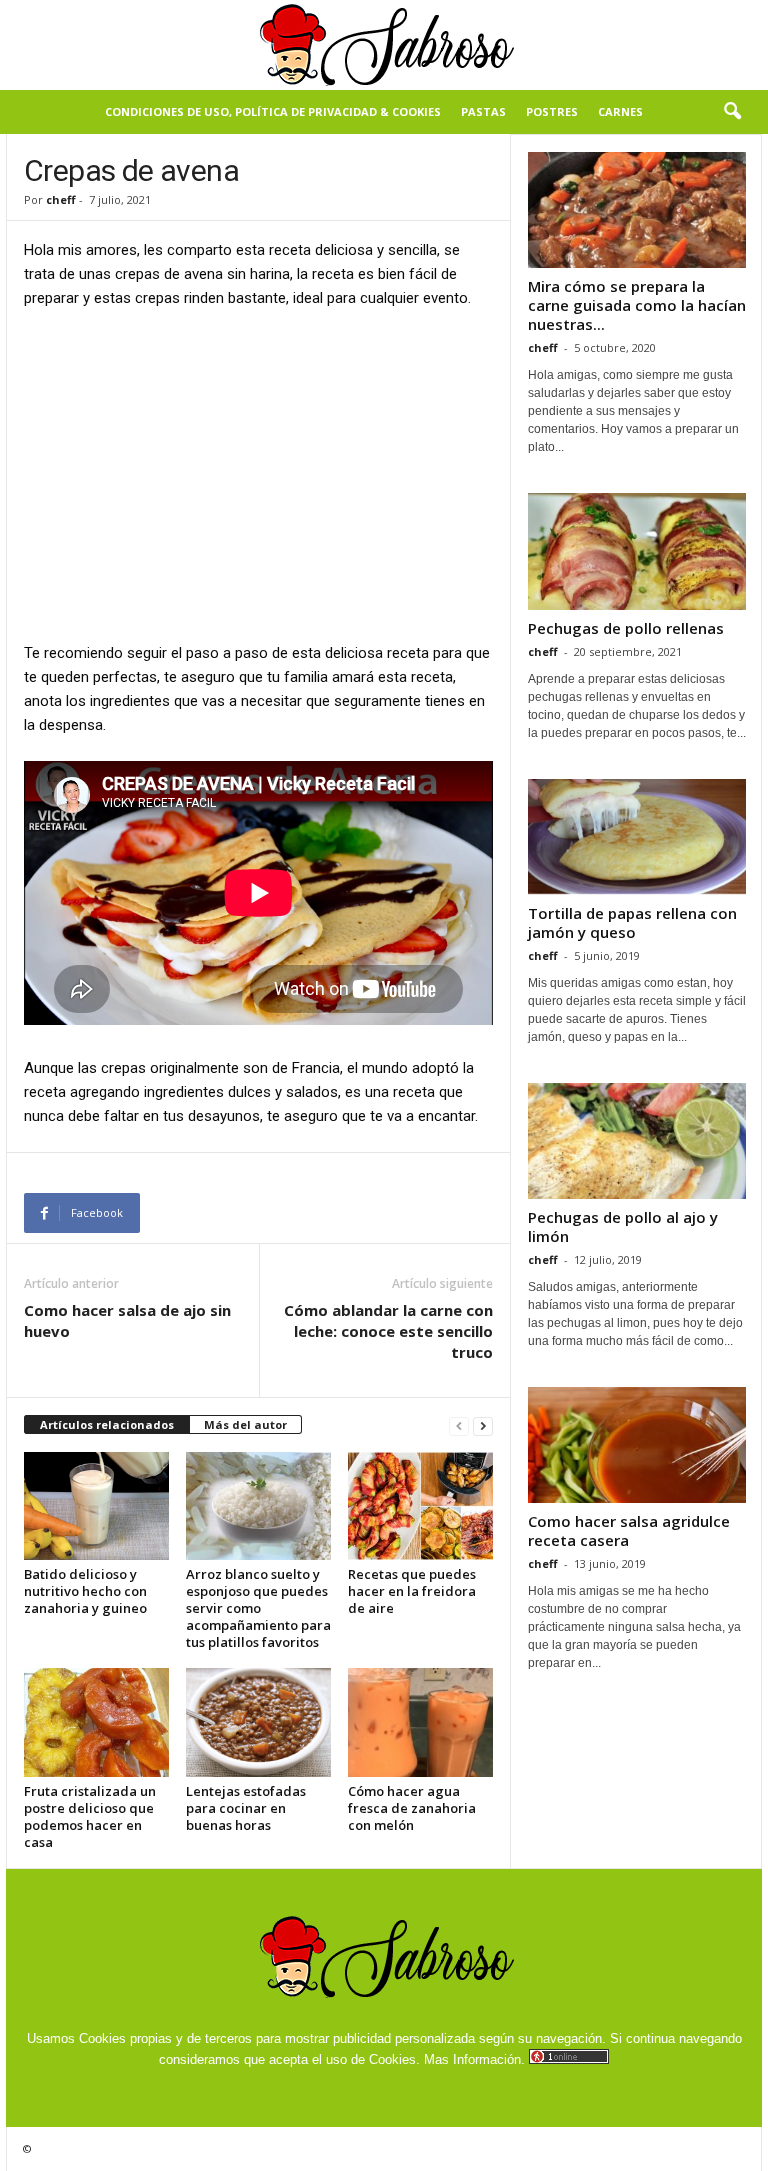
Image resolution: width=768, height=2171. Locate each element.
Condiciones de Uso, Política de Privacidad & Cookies (273, 111)
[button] (732, 112)
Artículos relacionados (107, 1424)
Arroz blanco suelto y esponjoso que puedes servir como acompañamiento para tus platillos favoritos (258, 1608)
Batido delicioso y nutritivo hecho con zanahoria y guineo (85, 1591)
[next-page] (483, 1425)
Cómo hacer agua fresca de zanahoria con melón (412, 1808)
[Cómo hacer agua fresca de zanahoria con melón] (420, 1722)
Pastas (483, 111)
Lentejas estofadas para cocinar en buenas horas (246, 1808)
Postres (552, 111)
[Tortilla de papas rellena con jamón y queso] (637, 837)
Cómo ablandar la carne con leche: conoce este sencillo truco (388, 1331)
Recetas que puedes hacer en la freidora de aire (412, 1591)
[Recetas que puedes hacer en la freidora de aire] (420, 1506)
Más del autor (245, 1424)
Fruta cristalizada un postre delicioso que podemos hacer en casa (90, 1816)
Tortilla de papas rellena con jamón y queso (632, 922)
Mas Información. (474, 2059)
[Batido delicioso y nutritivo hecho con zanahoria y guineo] (96, 1506)
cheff (61, 199)
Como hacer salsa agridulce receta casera (629, 1530)
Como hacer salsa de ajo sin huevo (127, 1320)
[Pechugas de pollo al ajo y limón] (637, 1141)
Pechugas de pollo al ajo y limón (623, 1226)
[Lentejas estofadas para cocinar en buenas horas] (258, 1722)
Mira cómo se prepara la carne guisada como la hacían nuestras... (637, 305)
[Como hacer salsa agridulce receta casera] (637, 1445)
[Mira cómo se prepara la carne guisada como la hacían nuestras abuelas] (637, 210)
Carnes (620, 111)
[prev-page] (459, 1425)
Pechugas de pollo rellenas (626, 628)
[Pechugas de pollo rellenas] (637, 551)
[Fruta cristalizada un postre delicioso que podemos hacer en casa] (96, 1722)
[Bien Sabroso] (384, 45)
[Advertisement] (259, 474)
